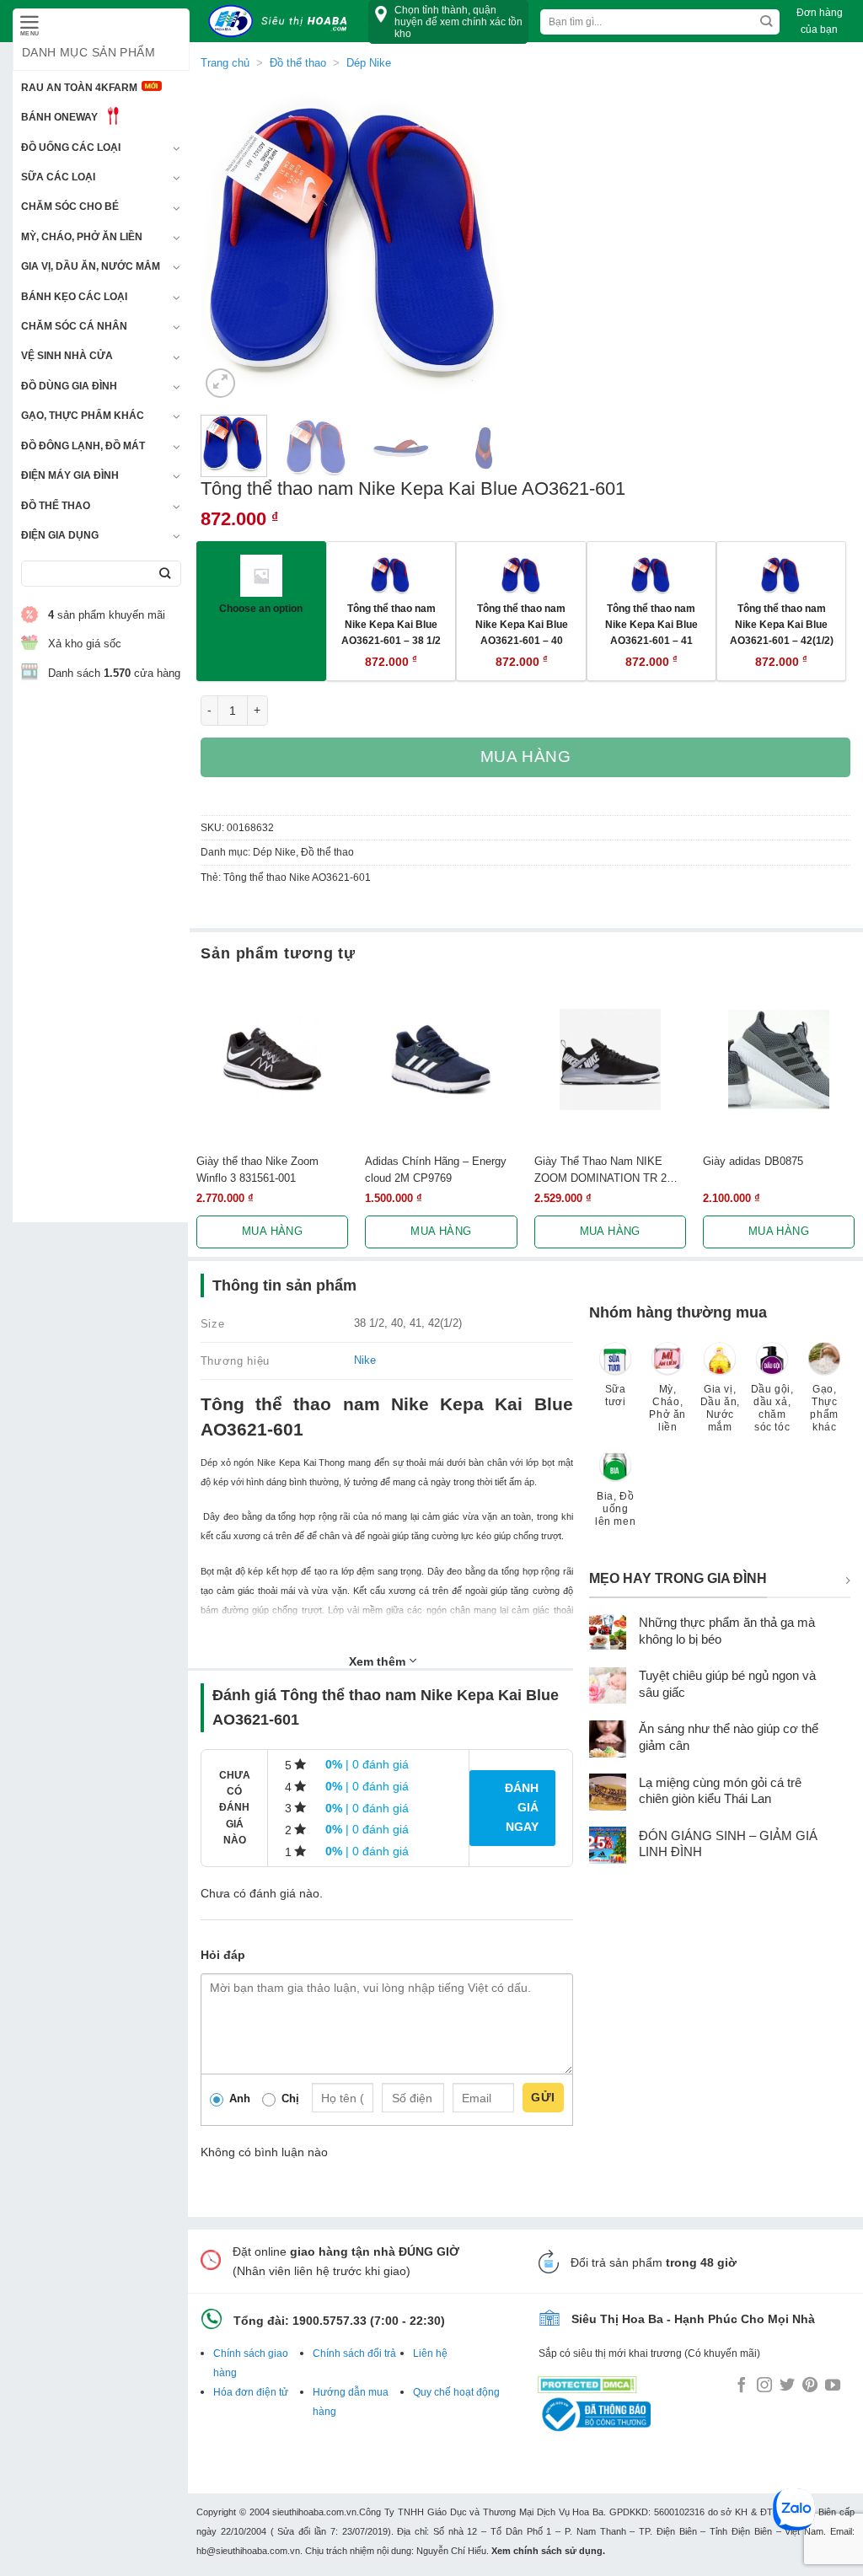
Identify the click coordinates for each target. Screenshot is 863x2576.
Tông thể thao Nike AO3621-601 (297, 877)
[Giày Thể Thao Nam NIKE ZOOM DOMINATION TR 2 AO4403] (610, 1060)
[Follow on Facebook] (742, 2386)
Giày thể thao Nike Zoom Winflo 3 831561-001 (257, 1169)
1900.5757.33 (330, 2321)
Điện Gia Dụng (60, 535)
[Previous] (228, 243)
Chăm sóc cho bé (70, 207)
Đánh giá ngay (522, 1807)
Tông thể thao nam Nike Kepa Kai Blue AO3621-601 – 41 (651, 624)
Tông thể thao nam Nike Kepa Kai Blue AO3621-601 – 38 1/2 (391, 624)
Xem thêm (379, 1661)
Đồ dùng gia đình (69, 386)
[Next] (490, 243)
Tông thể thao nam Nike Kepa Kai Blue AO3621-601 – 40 (522, 624)
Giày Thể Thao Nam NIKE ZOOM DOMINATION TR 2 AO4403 (600, 1170)
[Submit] (165, 574)
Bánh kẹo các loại (74, 297)
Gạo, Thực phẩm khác (83, 416)
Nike (365, 1360)
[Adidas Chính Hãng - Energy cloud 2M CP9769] (441, 1060)
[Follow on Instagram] (764, 2386)
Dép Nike (274, 852)
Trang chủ (225, 63)
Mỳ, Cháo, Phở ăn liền (82, 237)
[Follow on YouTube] (833, 2386)
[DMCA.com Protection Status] (587, 2381)
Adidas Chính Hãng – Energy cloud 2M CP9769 (436, 1169)
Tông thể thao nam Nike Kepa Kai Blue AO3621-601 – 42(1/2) (782, 624)
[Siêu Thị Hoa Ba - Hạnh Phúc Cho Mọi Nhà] (282, 21)
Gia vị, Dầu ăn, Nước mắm (91, 266)
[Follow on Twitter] (787, 2386)
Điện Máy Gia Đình (70, 475)
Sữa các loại (58, 177)
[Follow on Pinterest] (810, 2386)
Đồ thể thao (56, 506)
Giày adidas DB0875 (753, 1161)
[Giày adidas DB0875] (779, 1060)
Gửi (543, 2097)
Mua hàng (526, 757)
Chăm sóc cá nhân (74, 326)
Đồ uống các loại (71, 148)
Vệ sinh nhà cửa (67, 356)
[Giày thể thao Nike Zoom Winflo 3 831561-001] (272, 1060)
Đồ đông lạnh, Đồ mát (83, 446)
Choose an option (261, 608)
